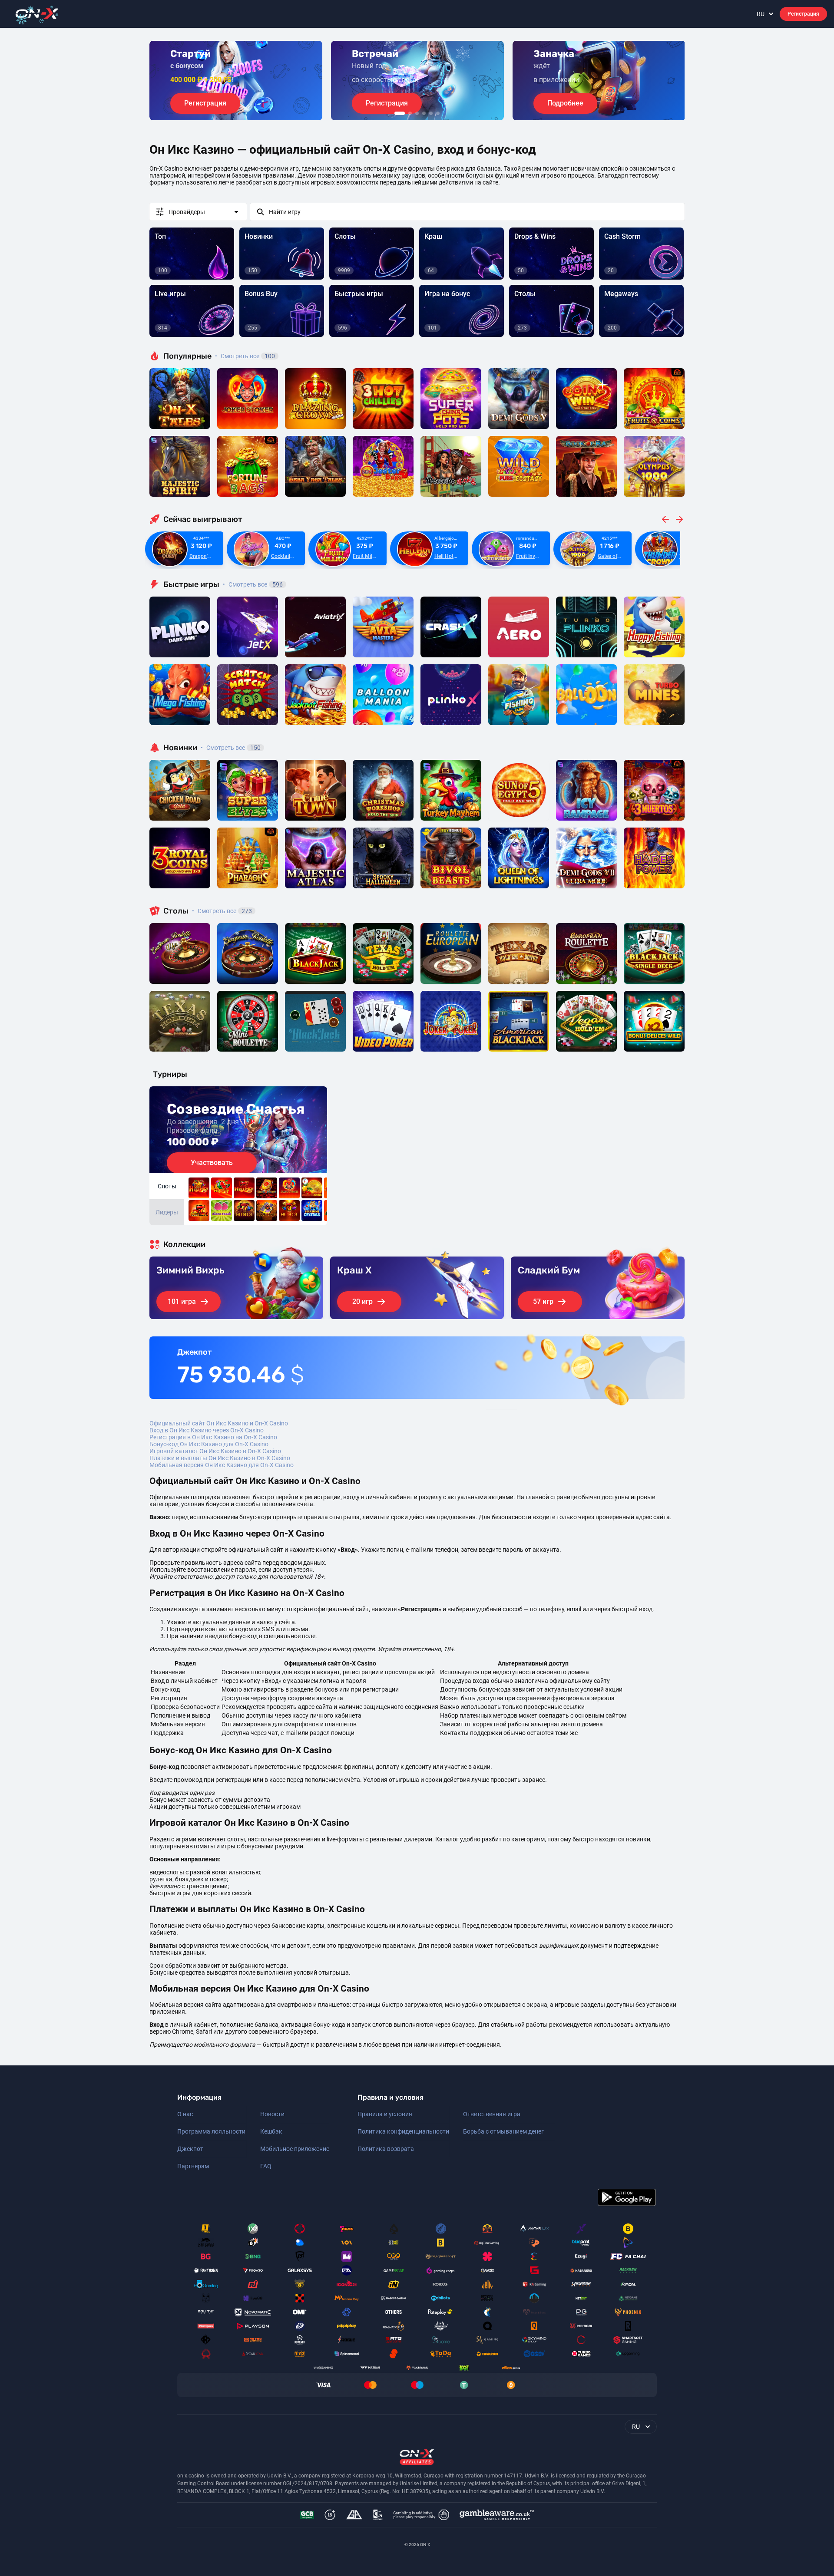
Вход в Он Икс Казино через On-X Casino (207, 1430)
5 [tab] (431, 113)
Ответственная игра (492, 2114)
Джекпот (190, 2149)
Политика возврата (386, 2149)
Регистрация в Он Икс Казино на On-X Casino (213, 1437)
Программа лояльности (211, 2131)
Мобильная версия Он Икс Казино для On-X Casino (222, 1465)
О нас (185, 2114)
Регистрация (803, 14)
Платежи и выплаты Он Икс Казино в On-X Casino (220, 1458)
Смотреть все (245, 356)
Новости (272, 2114)
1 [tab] (400, 113)
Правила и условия (385, 2114)
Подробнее (565, 103)
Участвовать (212, 1163)
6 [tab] (438, 113)
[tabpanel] (236, 81)
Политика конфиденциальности (403, 2131)
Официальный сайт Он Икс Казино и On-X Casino (219, 1423)
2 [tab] (410, 113)
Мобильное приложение (295, 2149)
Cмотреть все (253, 584)
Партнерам (193, 2166)
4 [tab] (424, 113)
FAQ (266, 2166)
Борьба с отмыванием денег (503, 2131)
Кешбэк (271, 2131)
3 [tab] (417, 113)
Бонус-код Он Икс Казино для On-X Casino (209, 1444)
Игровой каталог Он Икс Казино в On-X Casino (215, 1451)
